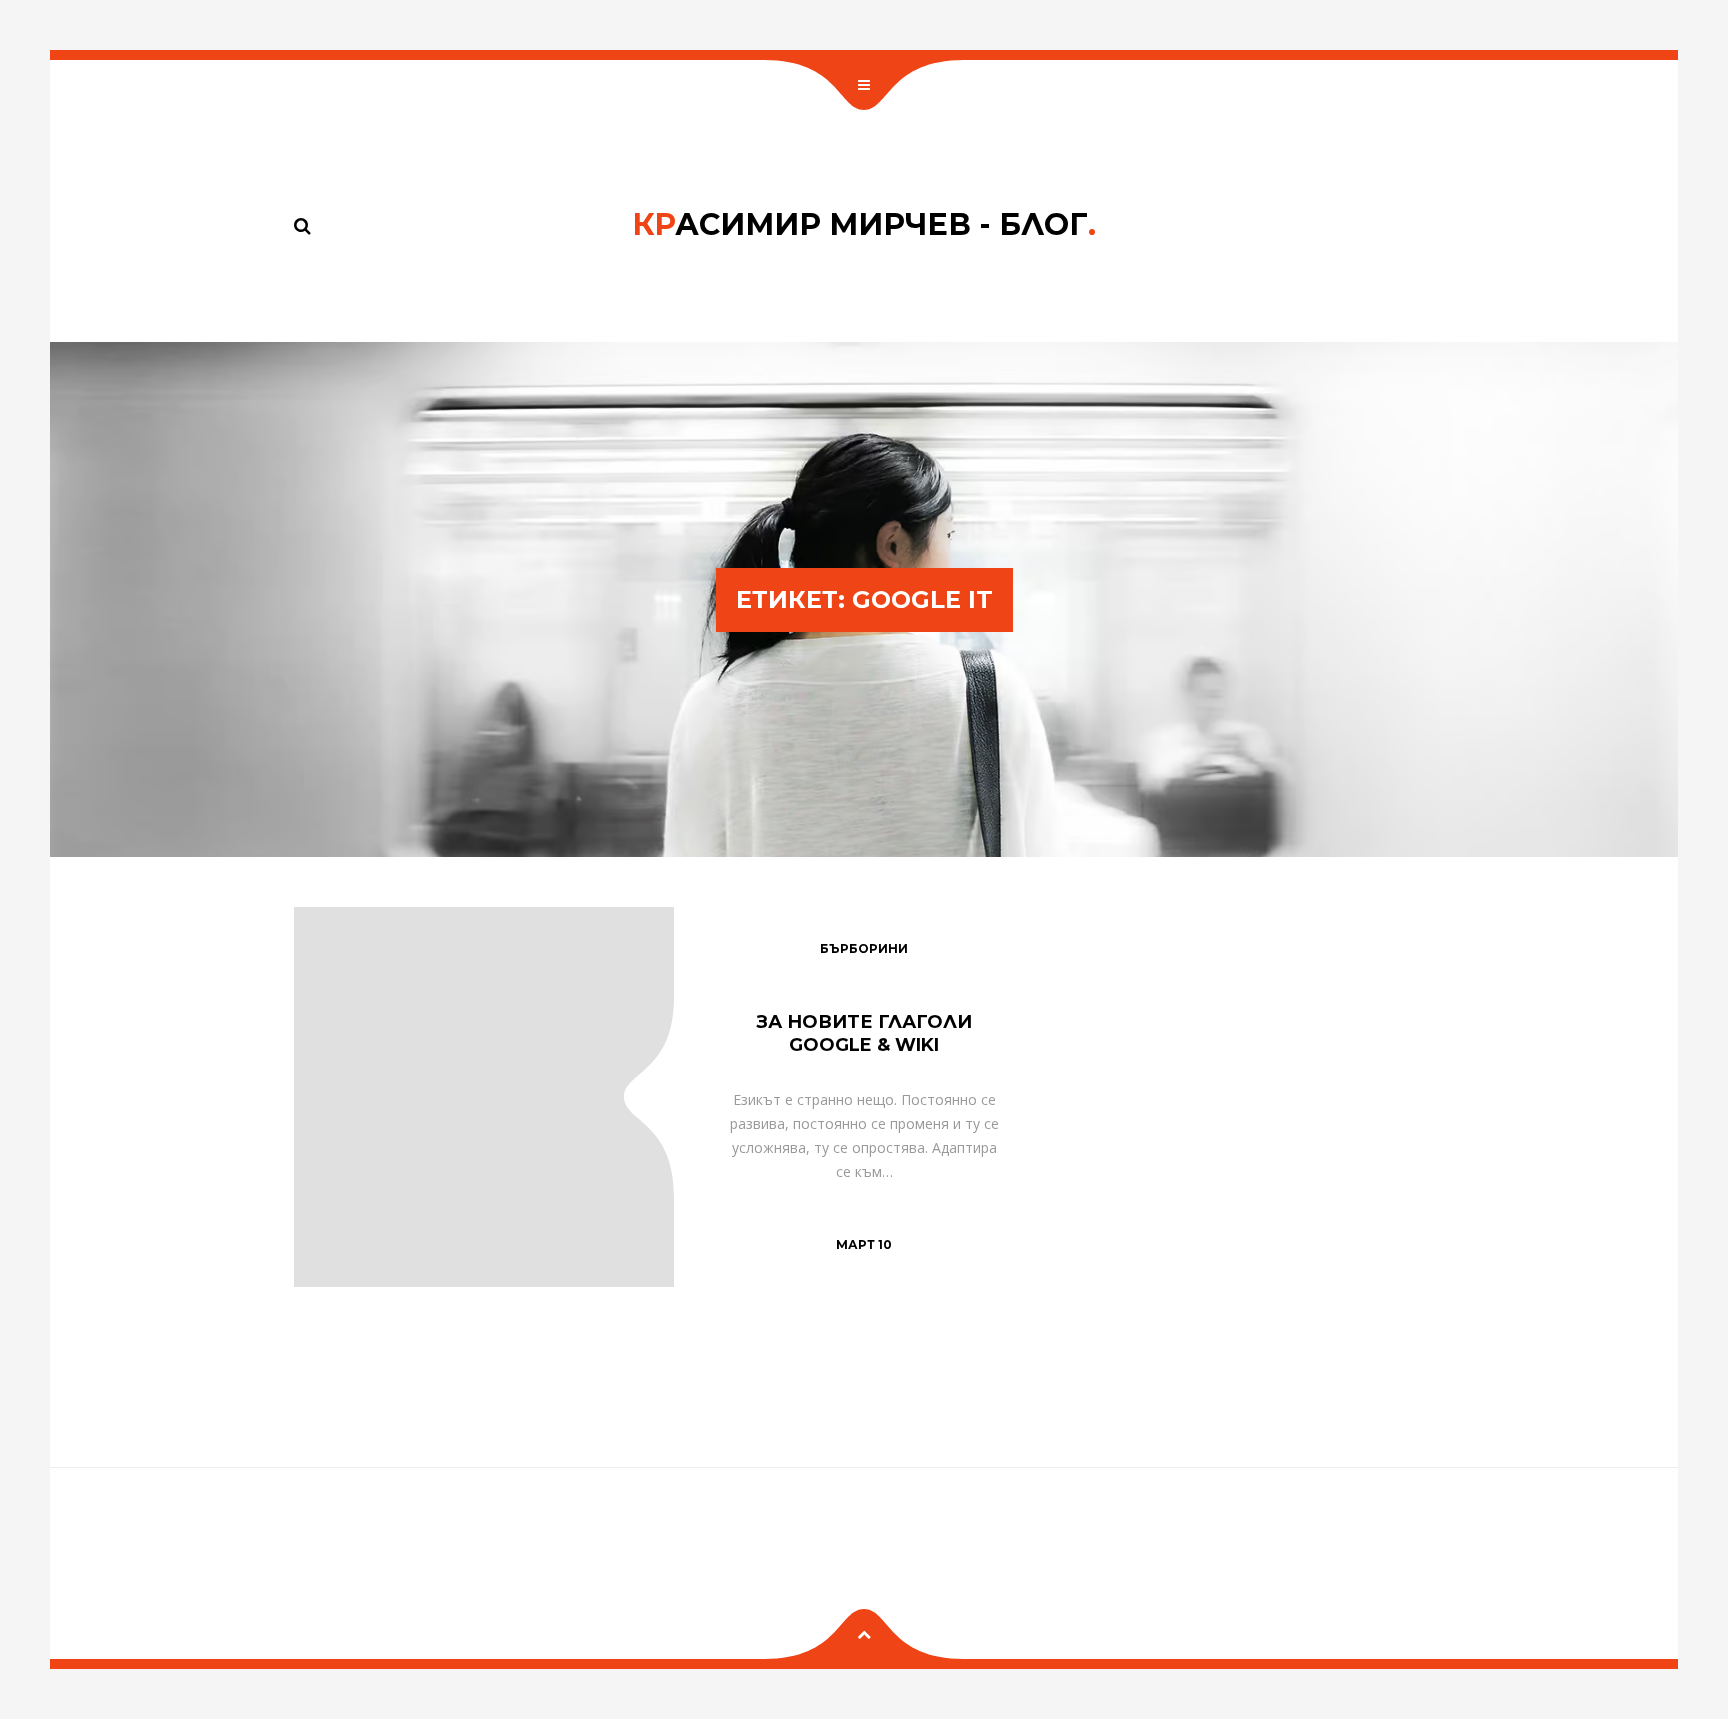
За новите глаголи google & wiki (864, 1033)
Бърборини (864, 948)
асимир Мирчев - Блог (864, 224)
